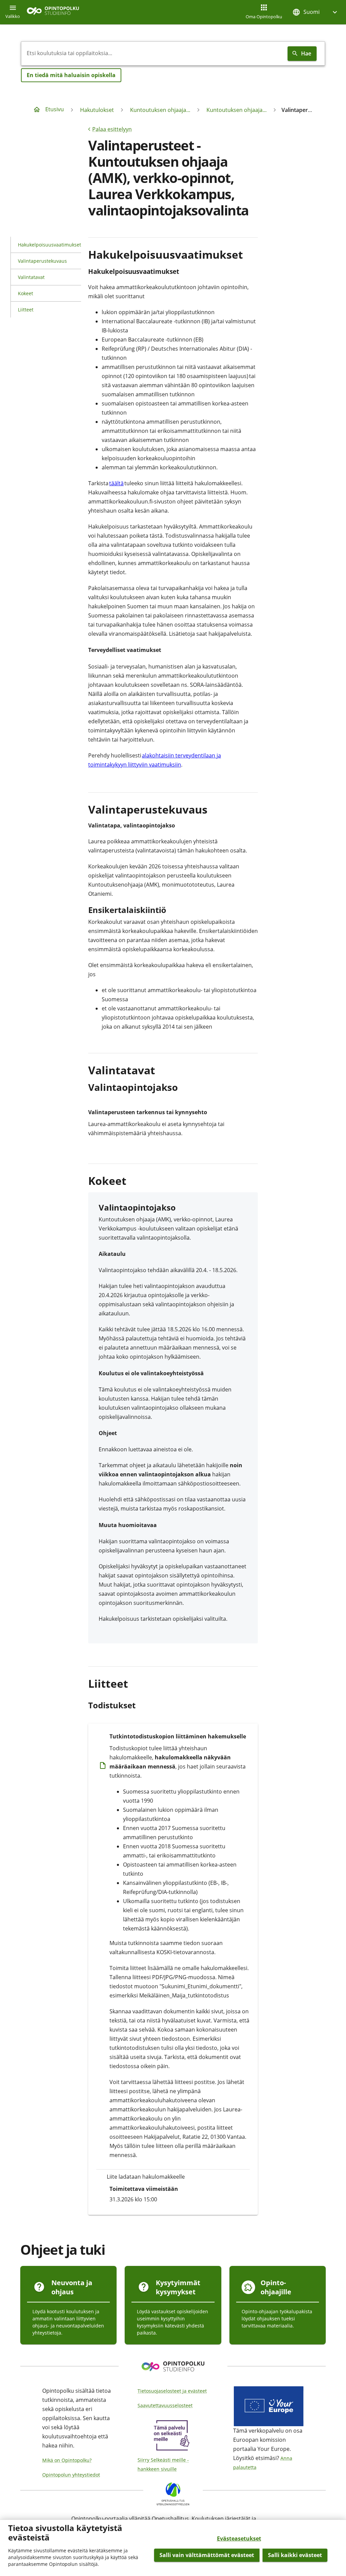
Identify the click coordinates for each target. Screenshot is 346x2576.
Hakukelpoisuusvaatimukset (50, 245)
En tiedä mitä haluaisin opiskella (71, 75)
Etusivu (55, 109)
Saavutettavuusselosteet (165, 2405)
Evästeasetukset (239, 2538)
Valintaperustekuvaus (42, 261)
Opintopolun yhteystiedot (71, 2475)
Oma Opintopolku (264, 17)
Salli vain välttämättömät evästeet (207, 2555)
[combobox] (153, 53)
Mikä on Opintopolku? (67, 2460)
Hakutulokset (97, 110)
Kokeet (26, 293)
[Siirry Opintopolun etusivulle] (53, 12)
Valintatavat (31, 277)
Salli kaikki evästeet (295, 2555)
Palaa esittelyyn (112, 129)
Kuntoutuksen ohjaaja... (160, 110)
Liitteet (26, 310)
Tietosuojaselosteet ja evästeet (172, 2391)
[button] (316, 12)
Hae (306, 53)
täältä (116, 483)
